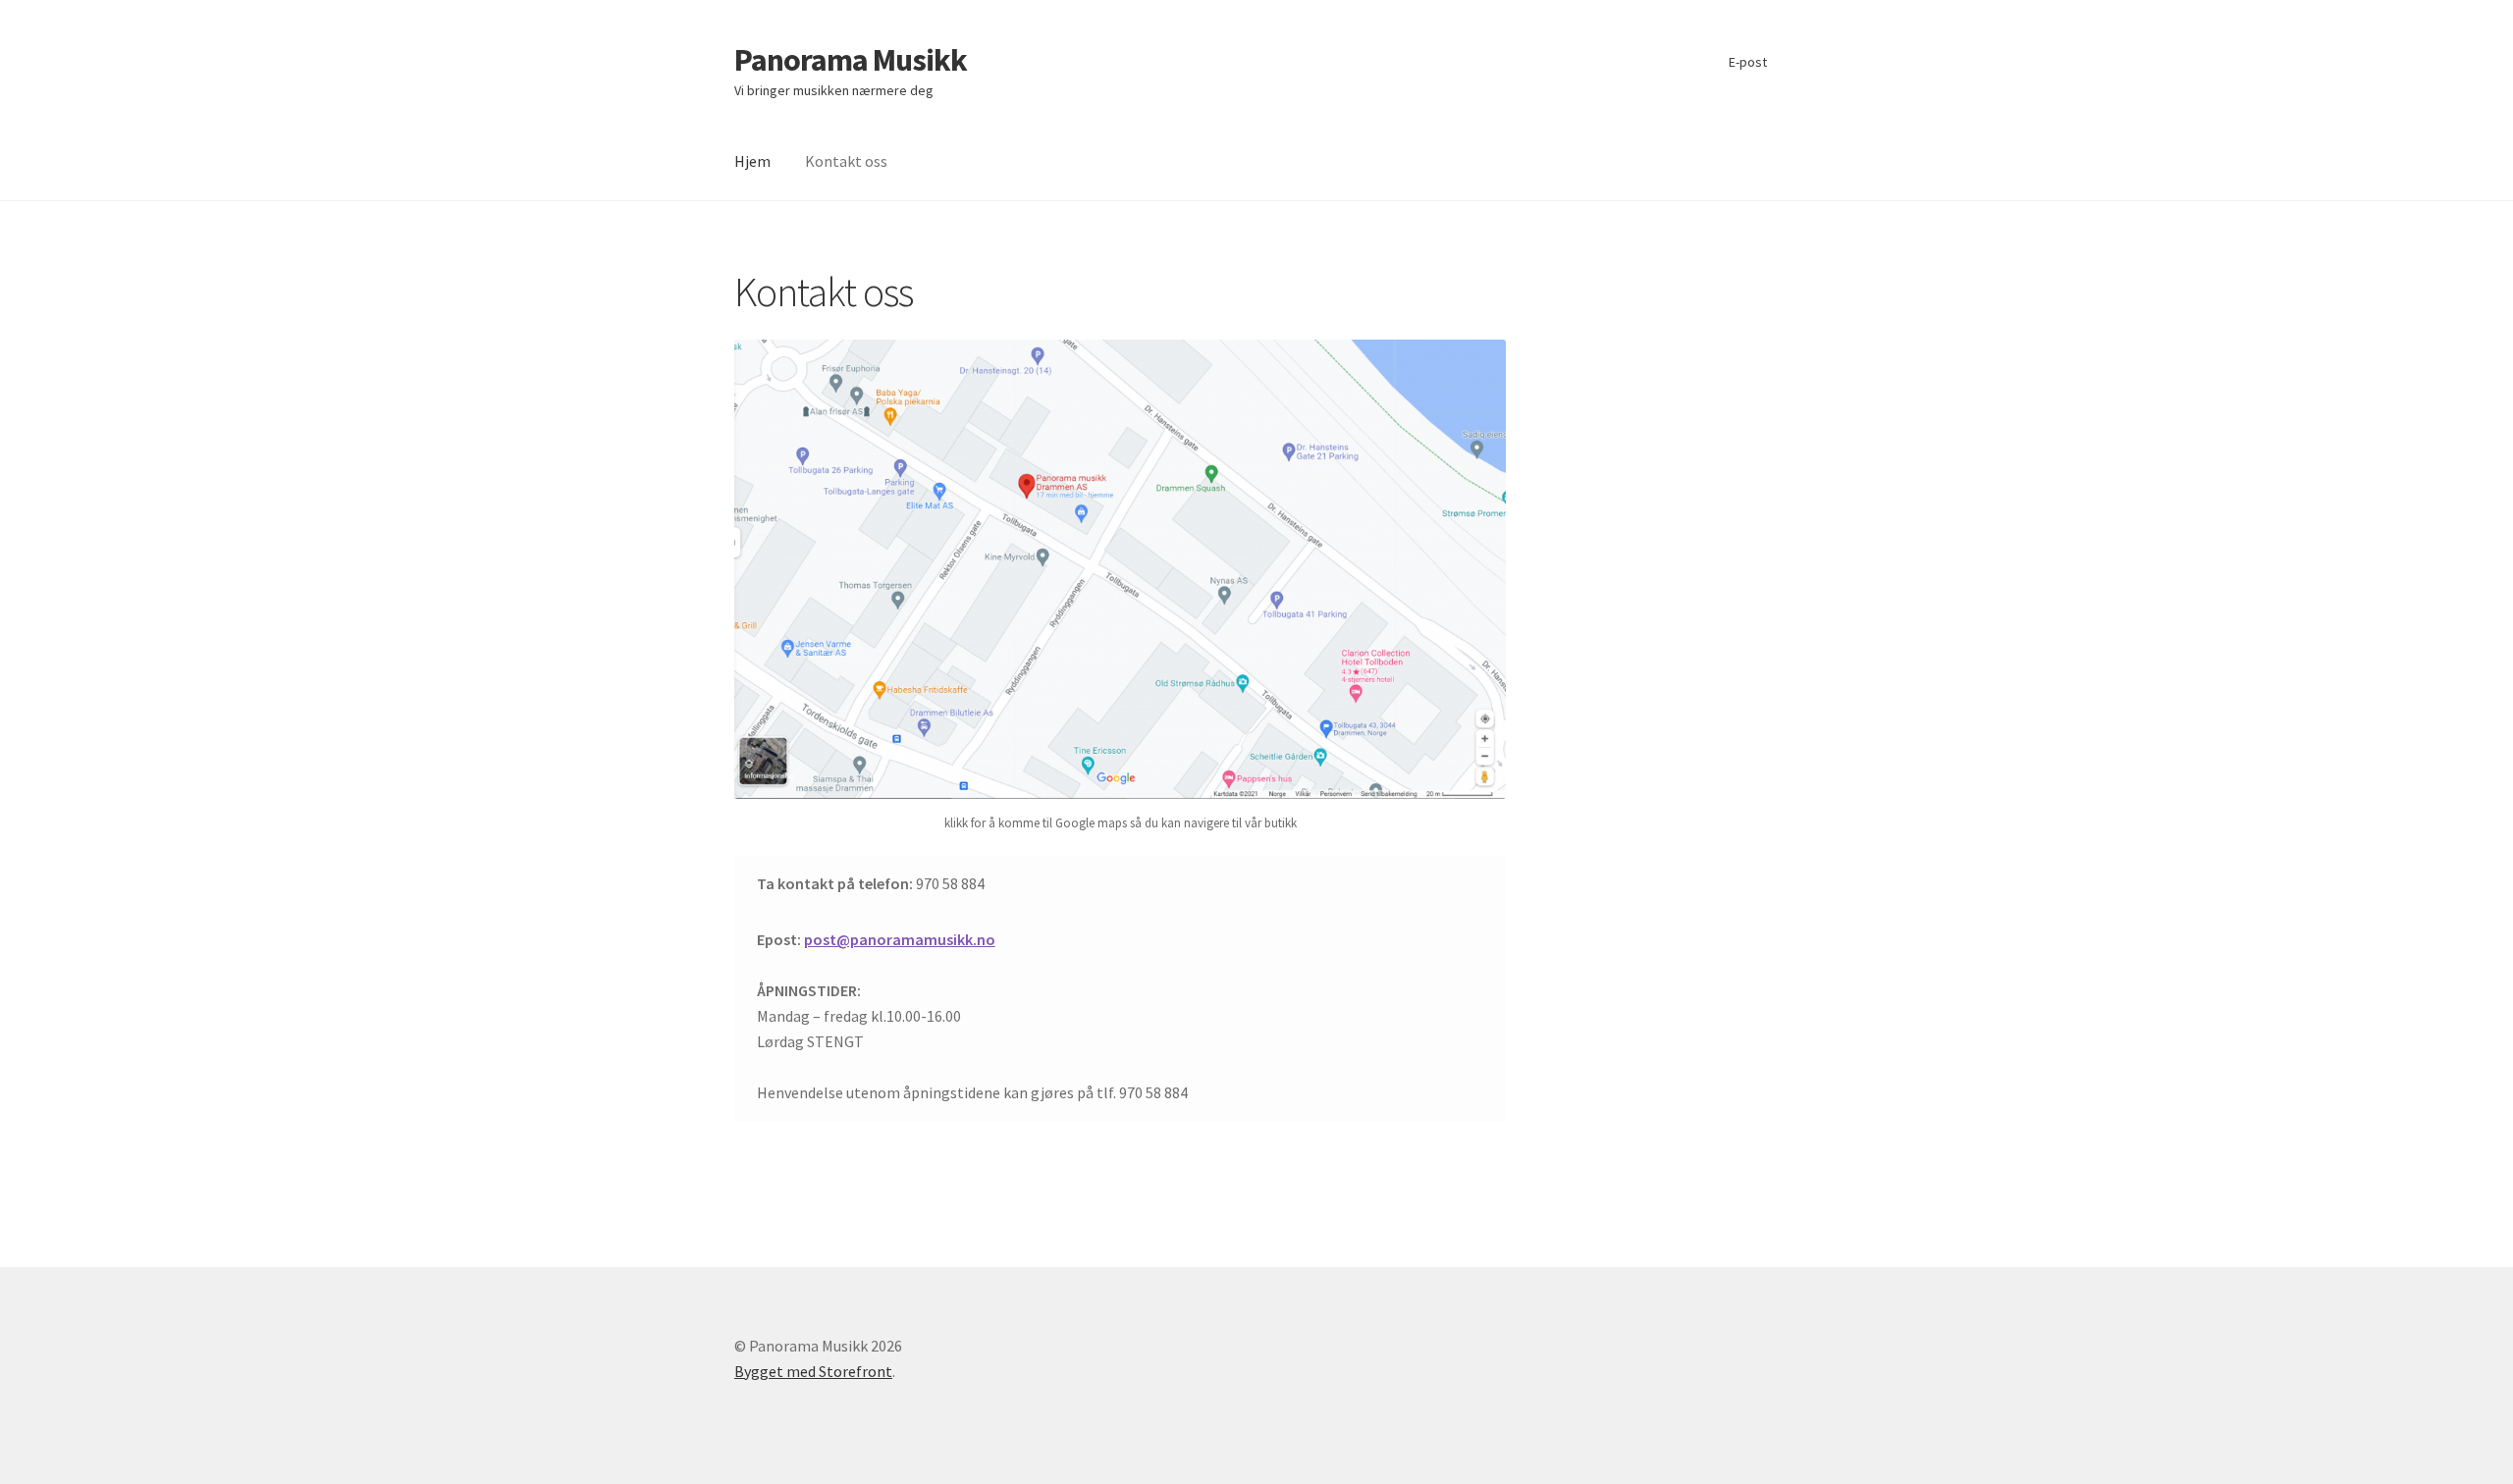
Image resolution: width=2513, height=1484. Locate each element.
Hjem (752, 161)
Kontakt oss (846, 161)
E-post (1748, 62)
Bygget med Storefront (813, 1371)
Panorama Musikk (851, 60)
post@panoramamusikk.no (900, 939)
